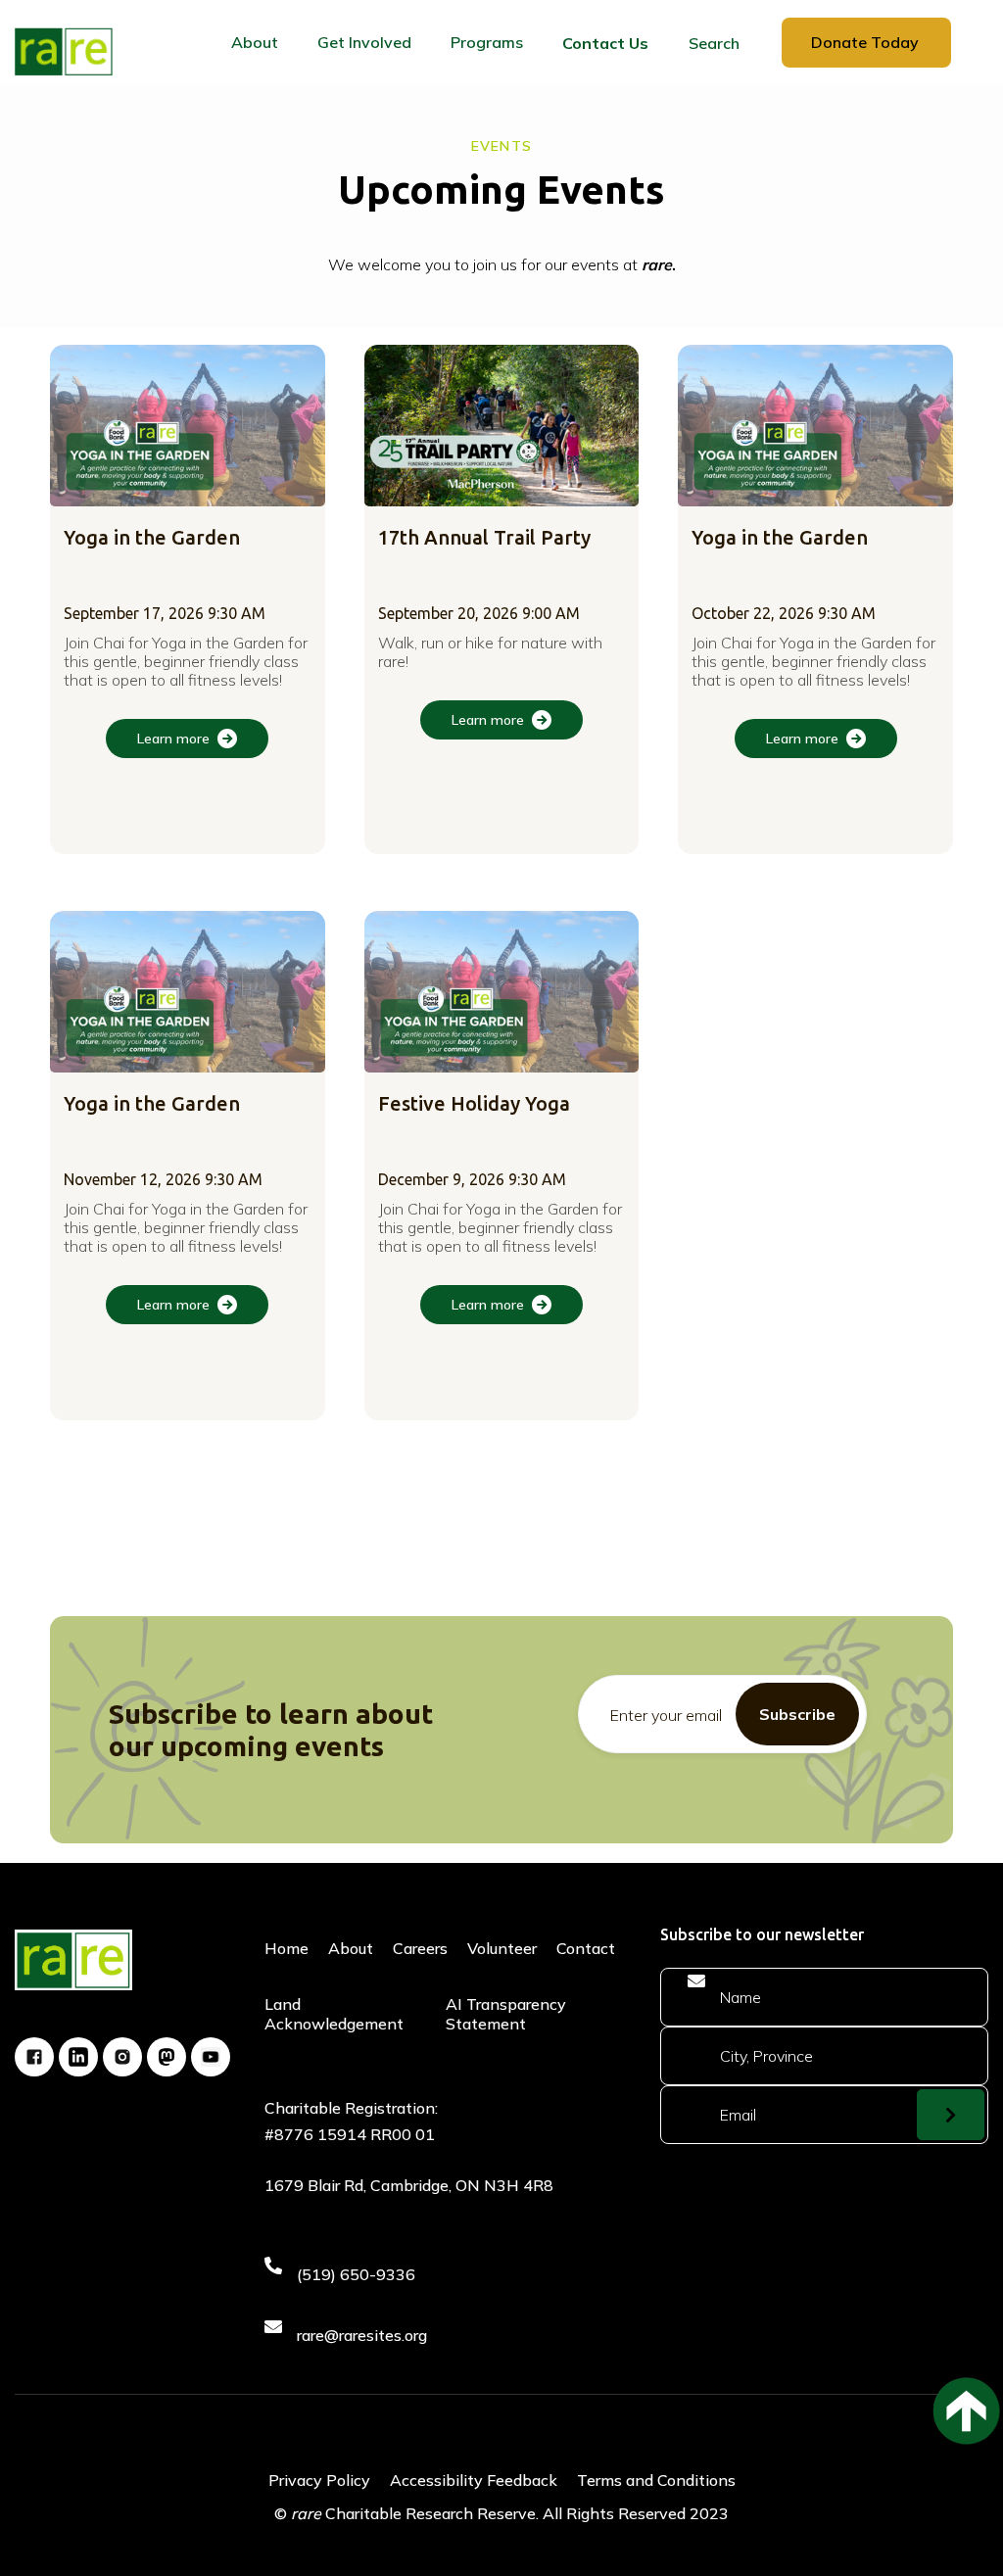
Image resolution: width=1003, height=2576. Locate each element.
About (351, 1948)
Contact (586, 1948)
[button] (255, 43)
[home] (64, 51)
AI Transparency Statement (506, 2013)
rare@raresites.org (362, 2335)
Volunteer (502, 1948)
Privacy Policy (319, 2480)
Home (287, 1948)
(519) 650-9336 (356, 2274)
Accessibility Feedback (474, 2480)
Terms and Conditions (656, 2480)
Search (714, 43)
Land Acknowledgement (334, 2013)
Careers (420, 1948)
